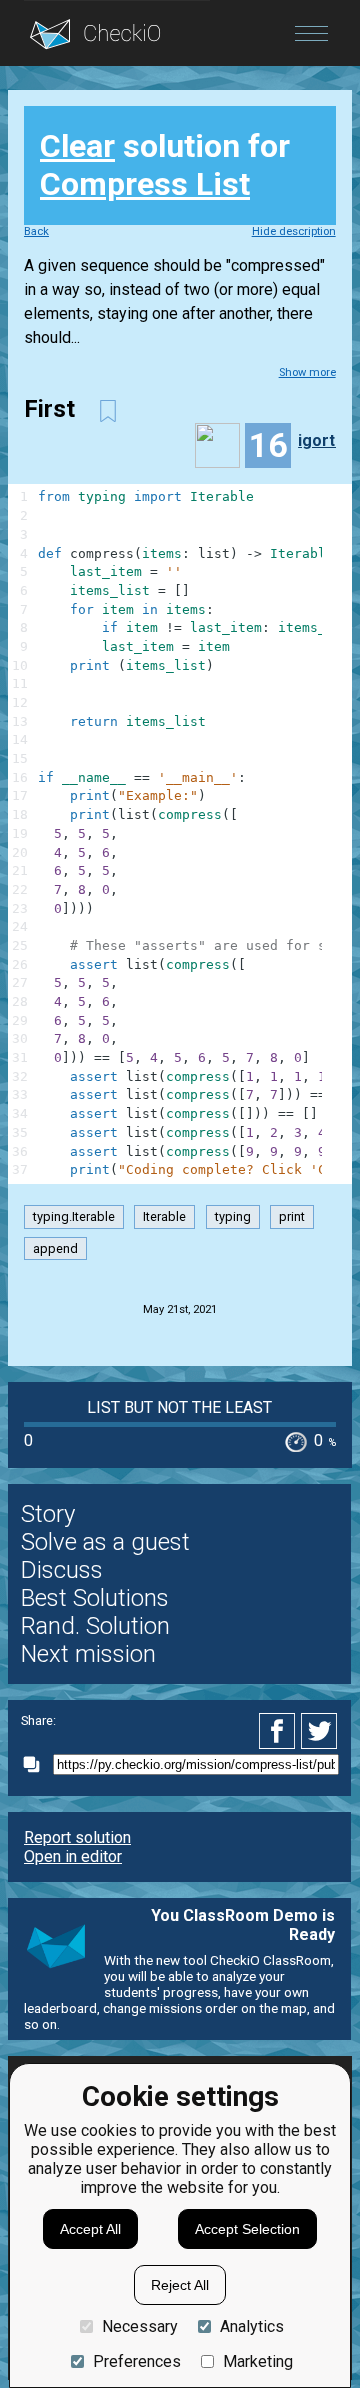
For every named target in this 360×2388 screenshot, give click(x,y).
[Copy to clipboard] (37, 1764)
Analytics (252, 2326)
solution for (165, 165)
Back (36, 231)
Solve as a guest (105, 1542)
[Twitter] (320, 1731)
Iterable (164, 1216)
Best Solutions (95, 1598)
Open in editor (73, 1856)
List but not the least (179, 1407)
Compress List (145, 184)
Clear (77, 146)
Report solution (77, 1837)
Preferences (137, 2361)
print (292, 1216)
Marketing (258, 2361)
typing (233, 1216)
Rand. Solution (95, 1626)
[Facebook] (280, 1731)
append (55, 1248)
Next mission (88, 1654)
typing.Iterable (74, 1216)
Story (48, 1514)
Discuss (62, 1570)
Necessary (140, 2326)
